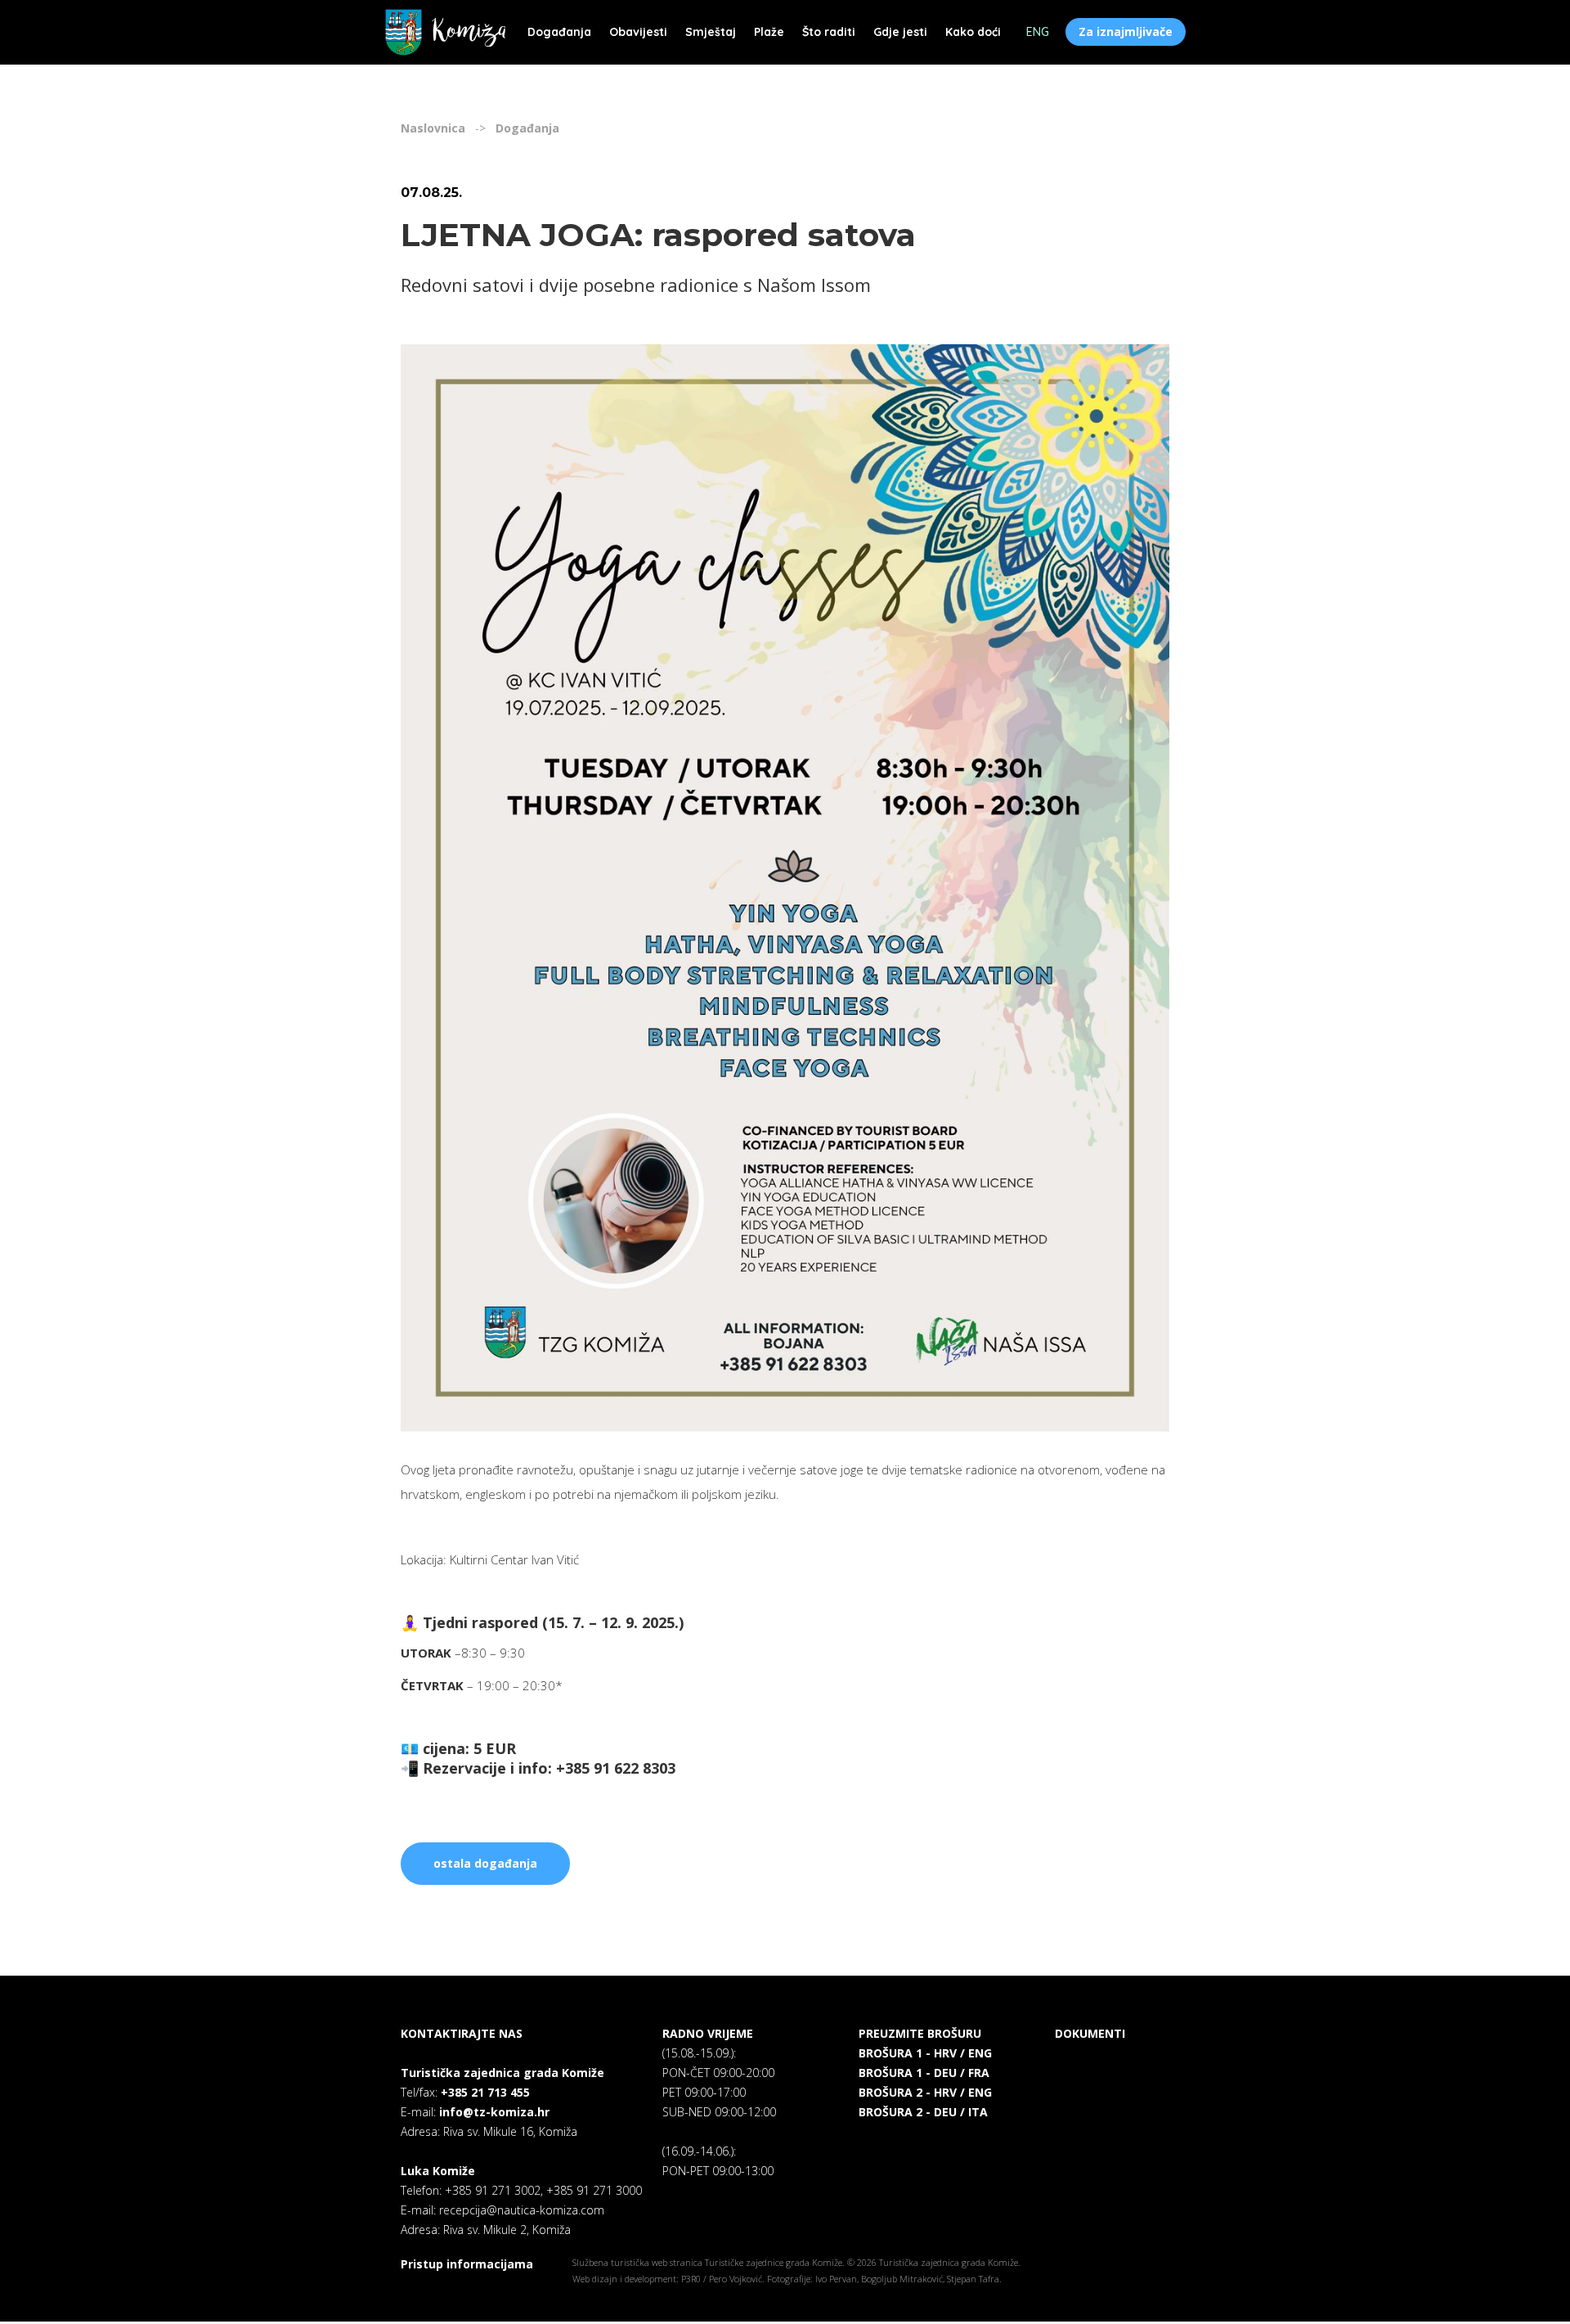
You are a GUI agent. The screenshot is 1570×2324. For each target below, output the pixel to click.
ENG (1038, 32)
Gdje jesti (900, 32)
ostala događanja (485, 1863)
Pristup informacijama (467, 2264)
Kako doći (973, 32)
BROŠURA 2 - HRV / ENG (925, 2092)
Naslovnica (433, 128)
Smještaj (711, 32)
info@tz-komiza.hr (494, 2112)
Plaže (769, 32)
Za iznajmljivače (1126, 31)
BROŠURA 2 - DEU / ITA (923, 2112)
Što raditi (829, 32)
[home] (445, 32)
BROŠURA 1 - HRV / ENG (925, 2053)
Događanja (559, 32)
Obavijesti (638, 32)
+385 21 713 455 (485, 2092)
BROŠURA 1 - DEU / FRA (924, 2073)
